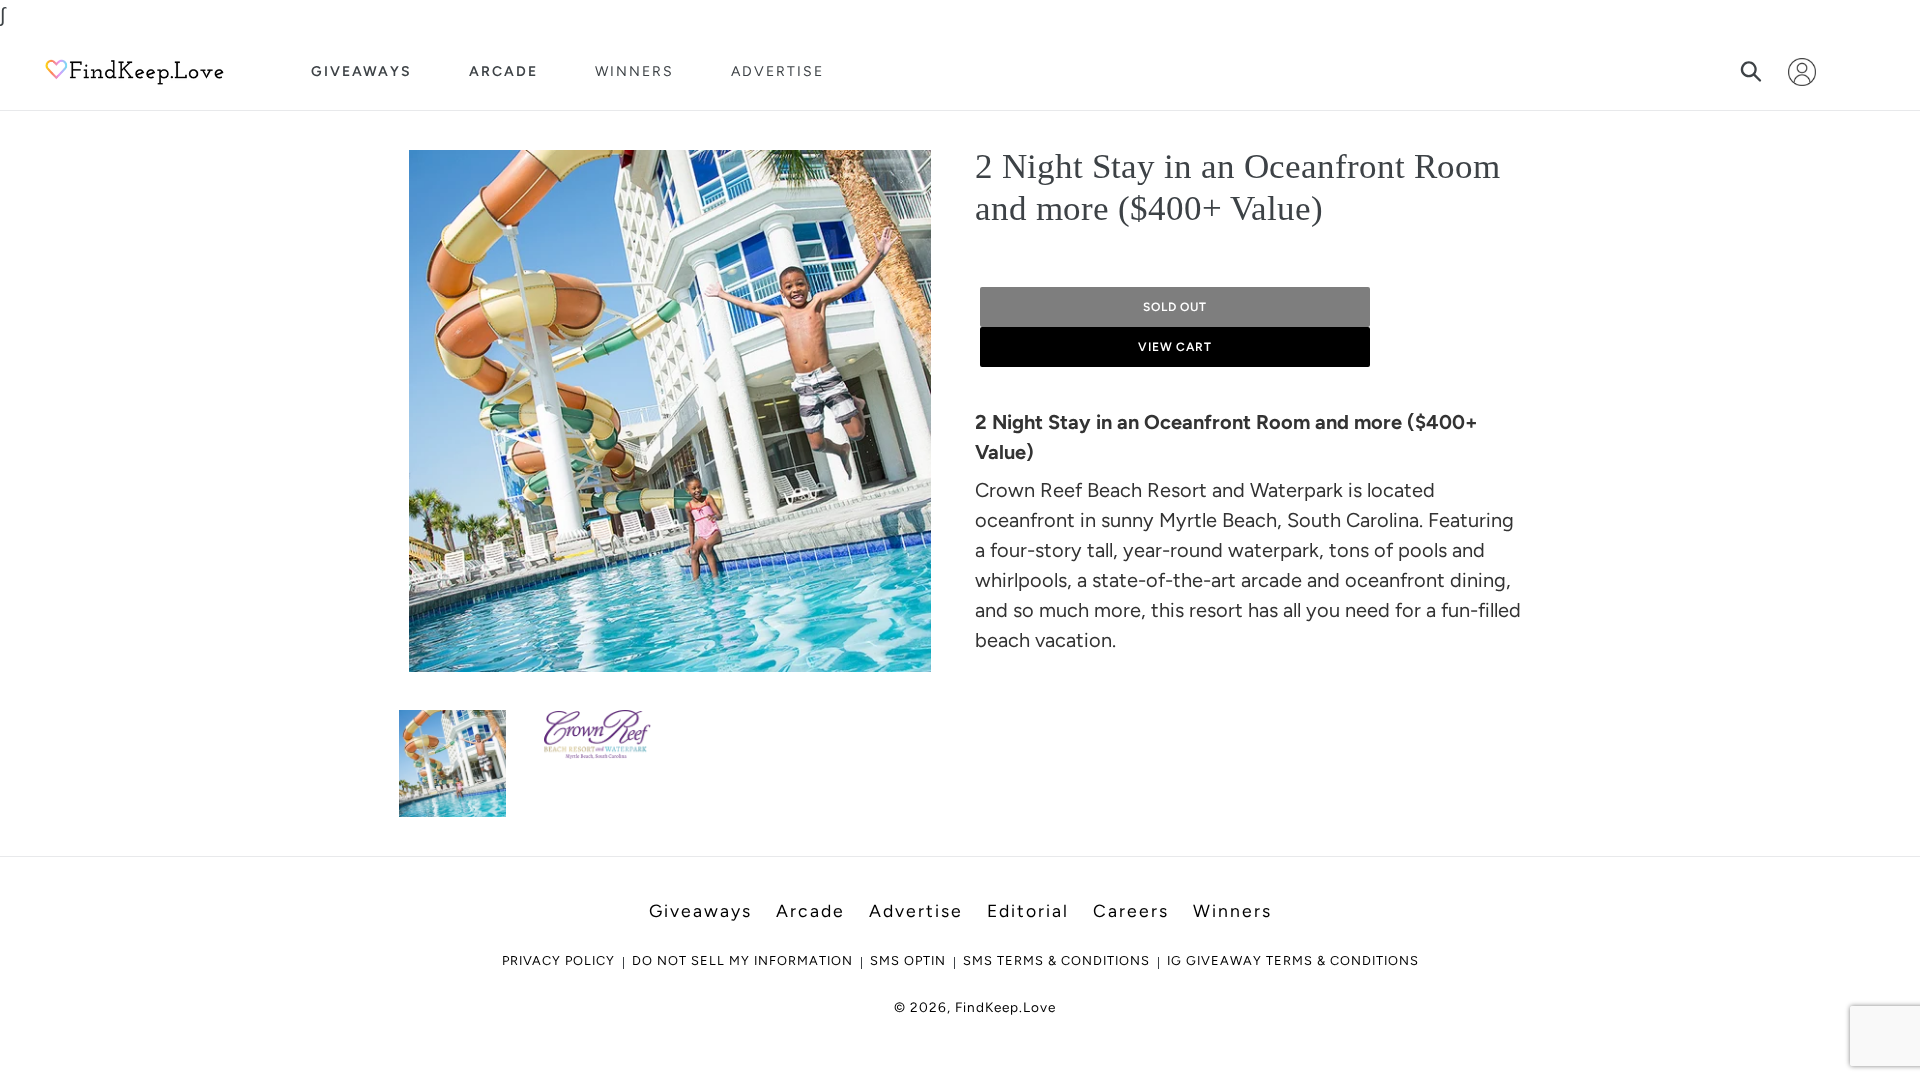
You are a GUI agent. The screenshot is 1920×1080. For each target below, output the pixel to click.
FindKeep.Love (1005, 1007)
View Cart (1175, 347)
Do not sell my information (742, 960)
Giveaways (361, 71)
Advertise (777, 71)
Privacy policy (558, 960)
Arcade (503, 71)
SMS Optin (908, 960)
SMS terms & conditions (1056, 960)
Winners (634, 71)
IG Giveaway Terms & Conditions (1293, 960)
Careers (1131, 910)
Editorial (1028, 910)
